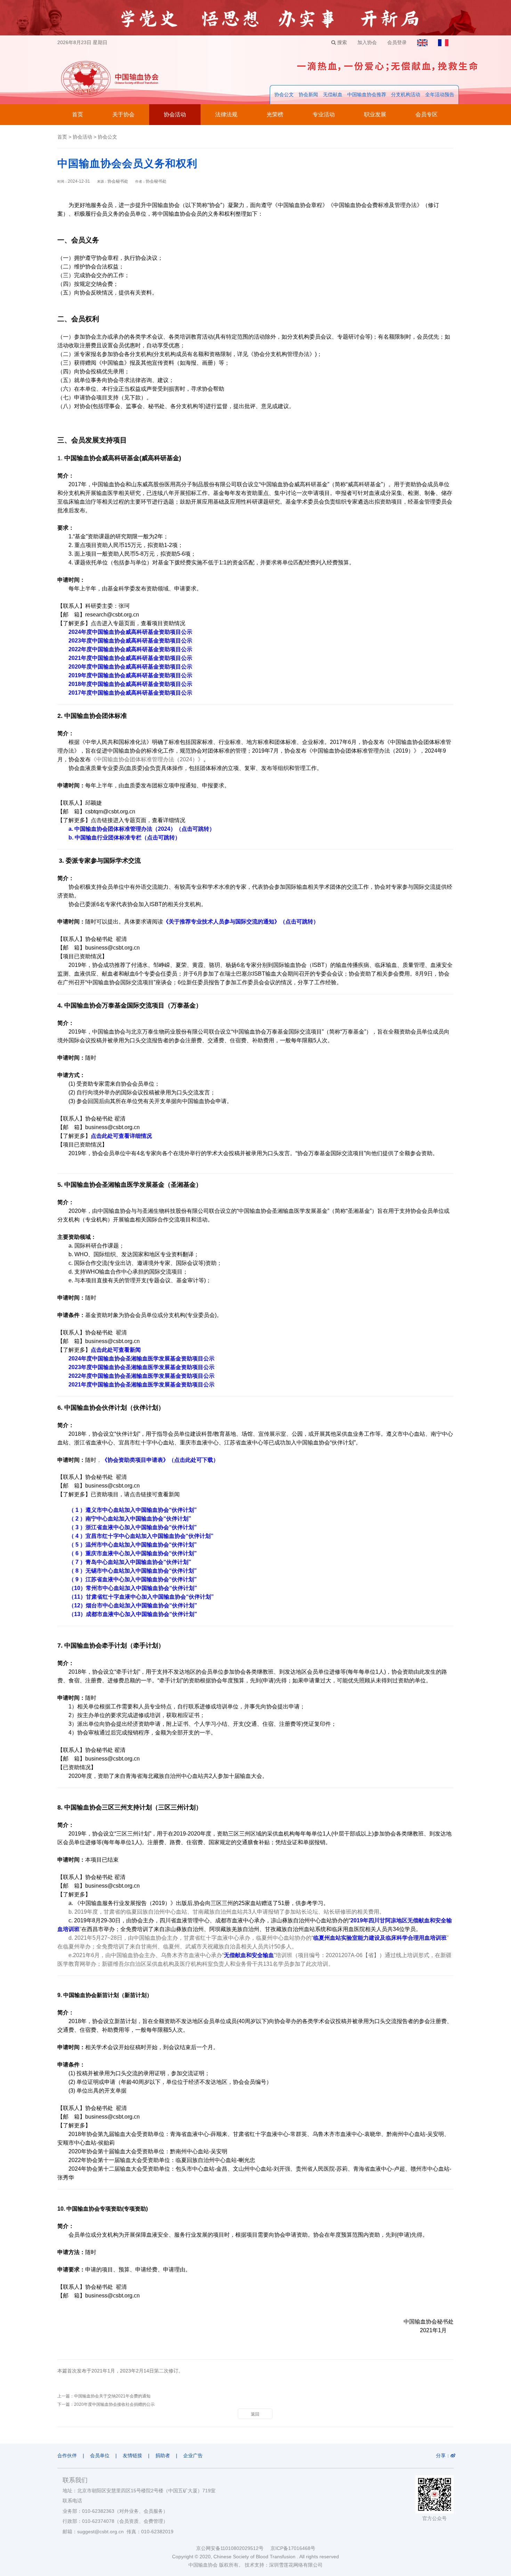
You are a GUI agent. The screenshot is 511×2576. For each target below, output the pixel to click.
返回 (255, 2414)
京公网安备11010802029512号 (233, 2548)
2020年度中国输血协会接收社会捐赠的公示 (114, 2404)
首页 (78, 114)
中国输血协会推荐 (367, 94)
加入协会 (367, 42)
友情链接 (132, 2455)
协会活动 (175, 114)
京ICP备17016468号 (293, 2548)
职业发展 (375, 114)
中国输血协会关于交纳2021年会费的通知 (112, 2396)
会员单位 (100, 2455)
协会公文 (284, 94)
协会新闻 (308, 94)
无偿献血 (333, 94)
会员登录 (397, 42)
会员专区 (427, 114)
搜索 (341, 42)
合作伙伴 (67, 2455)
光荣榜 (275, 114)
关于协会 (123, 114)
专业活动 (324, 114)
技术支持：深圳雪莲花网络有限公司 (284, 2565)
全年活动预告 (440, 94)
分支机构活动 (406, 94)
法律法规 (226, 114)
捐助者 (163, 2455)
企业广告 (193, 2455)
